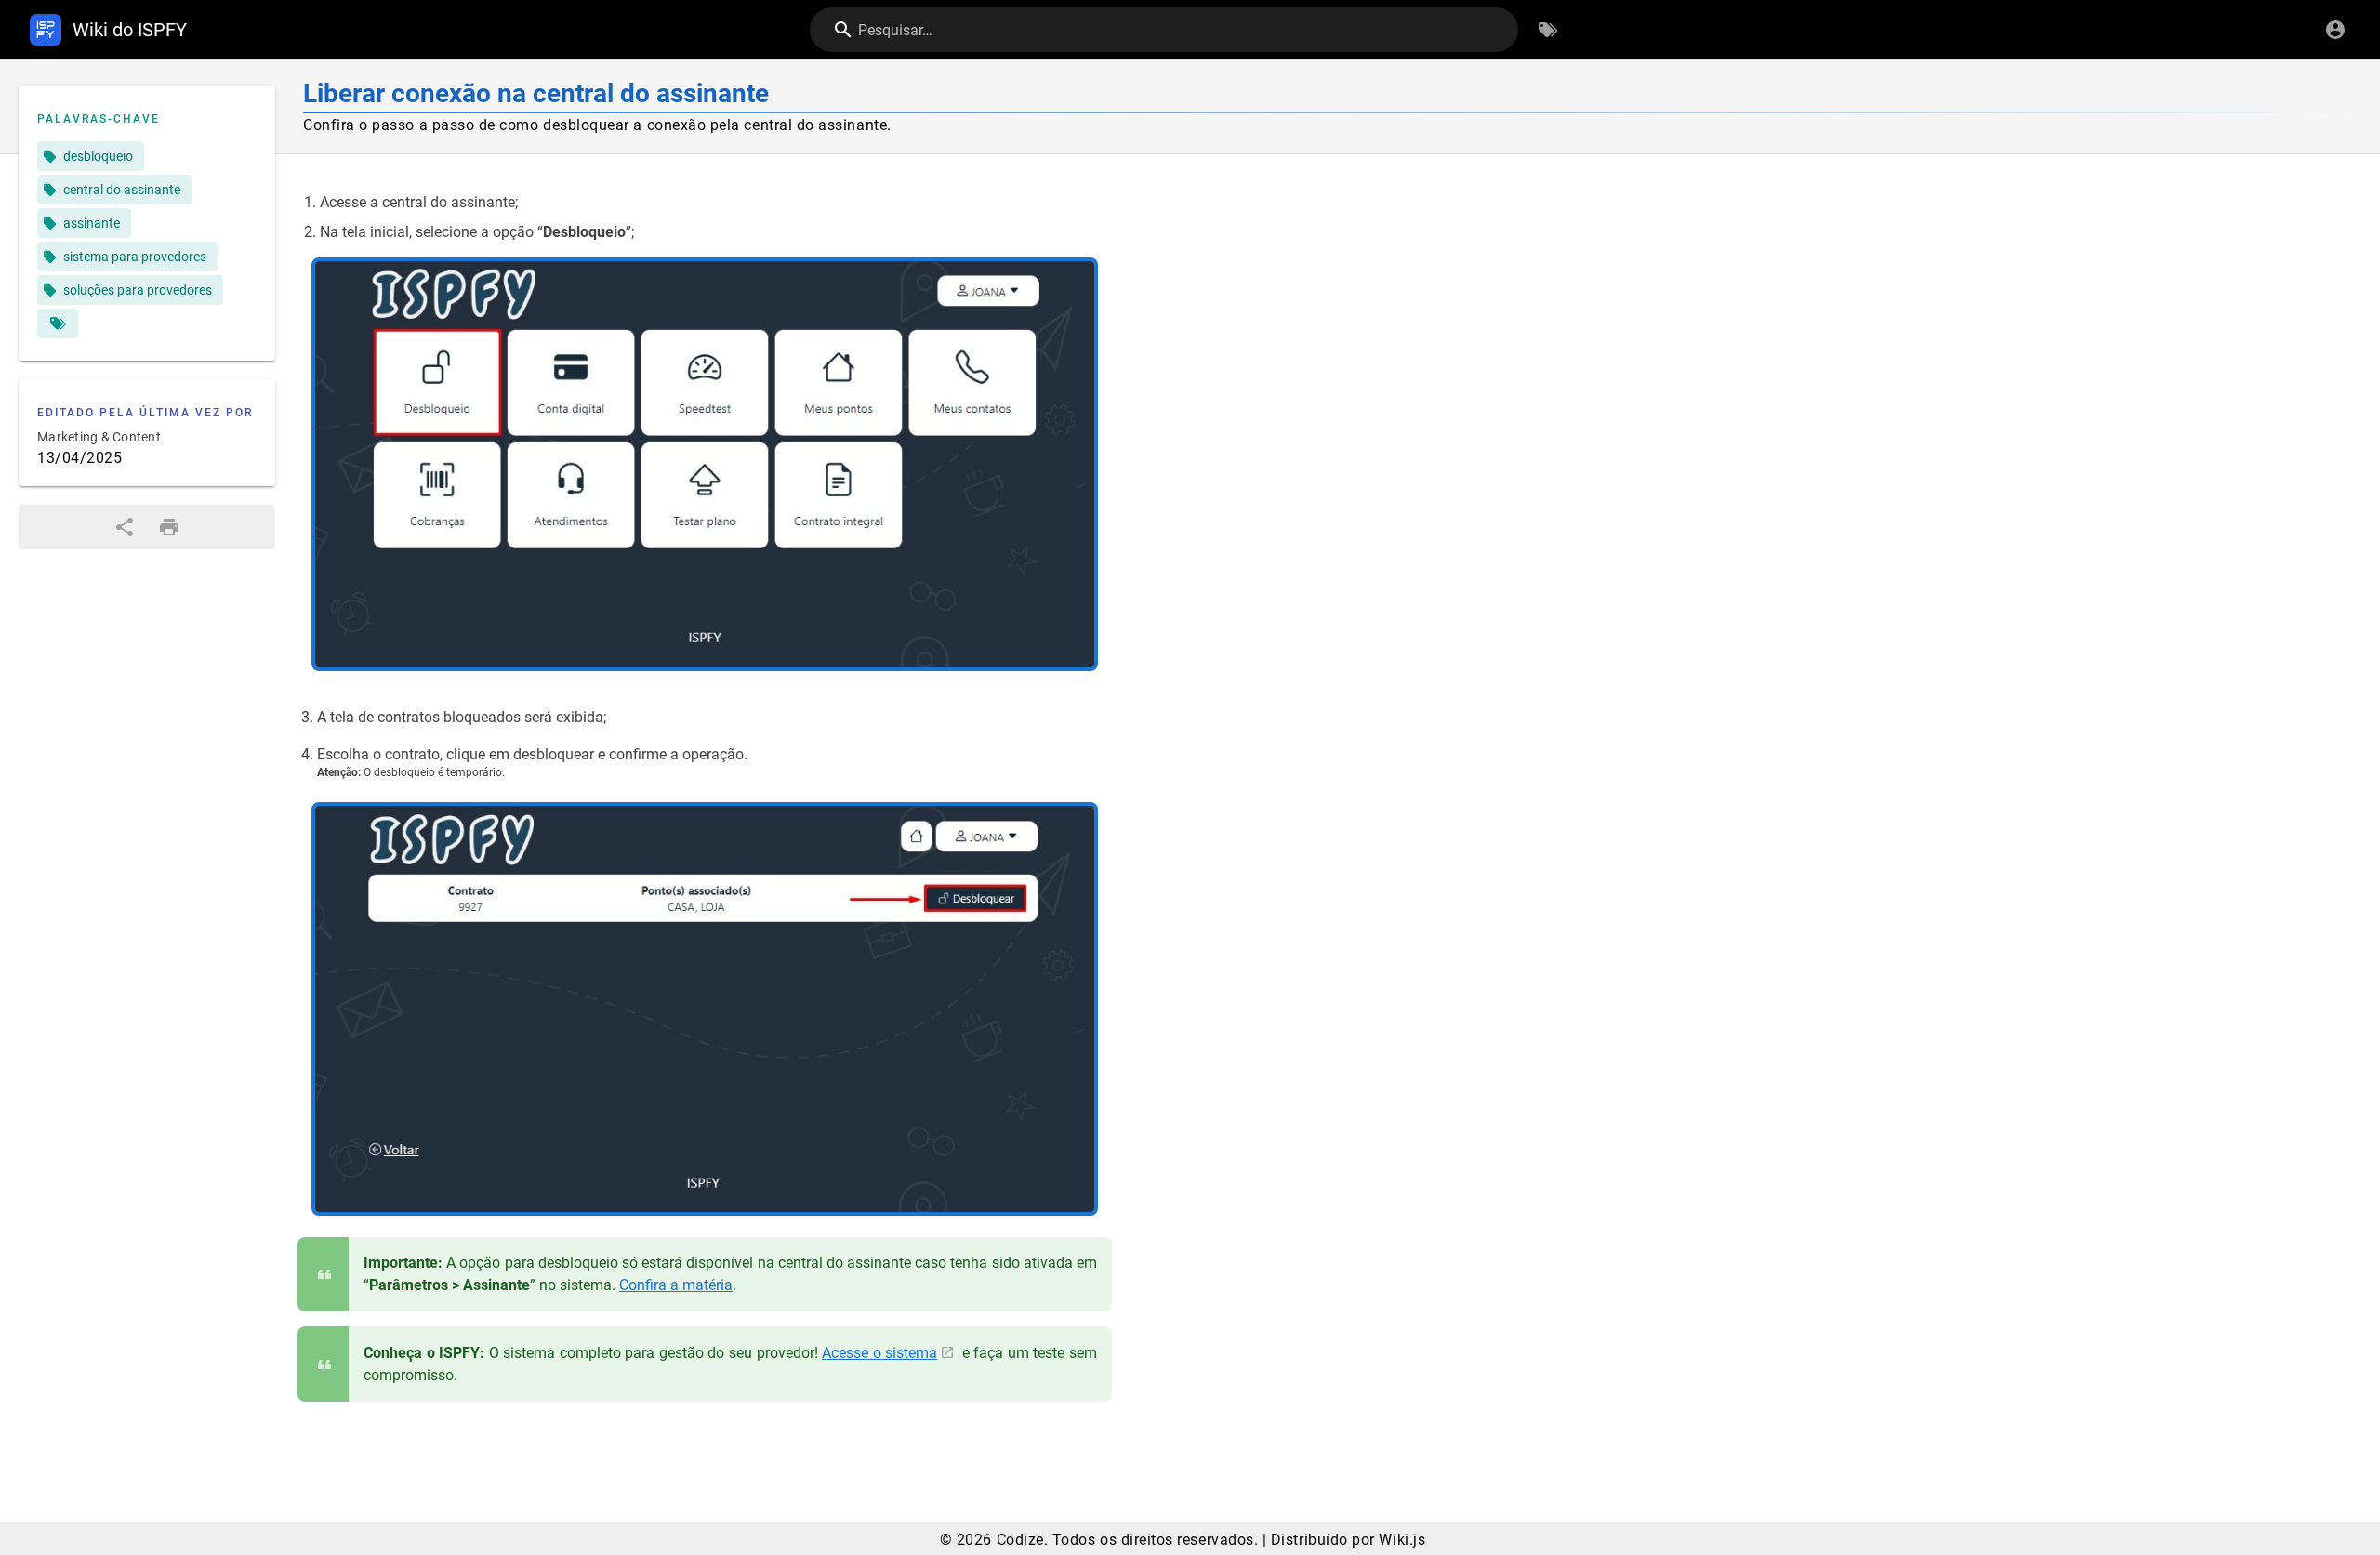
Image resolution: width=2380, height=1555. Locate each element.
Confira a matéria (676, 1285)
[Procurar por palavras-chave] (1548, 30)
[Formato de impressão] (169, 527)
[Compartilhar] (125, 527)
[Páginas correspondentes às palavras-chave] (58, 323)
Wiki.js (1402, 1540)
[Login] (2335, 30)
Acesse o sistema (879, 1353)
